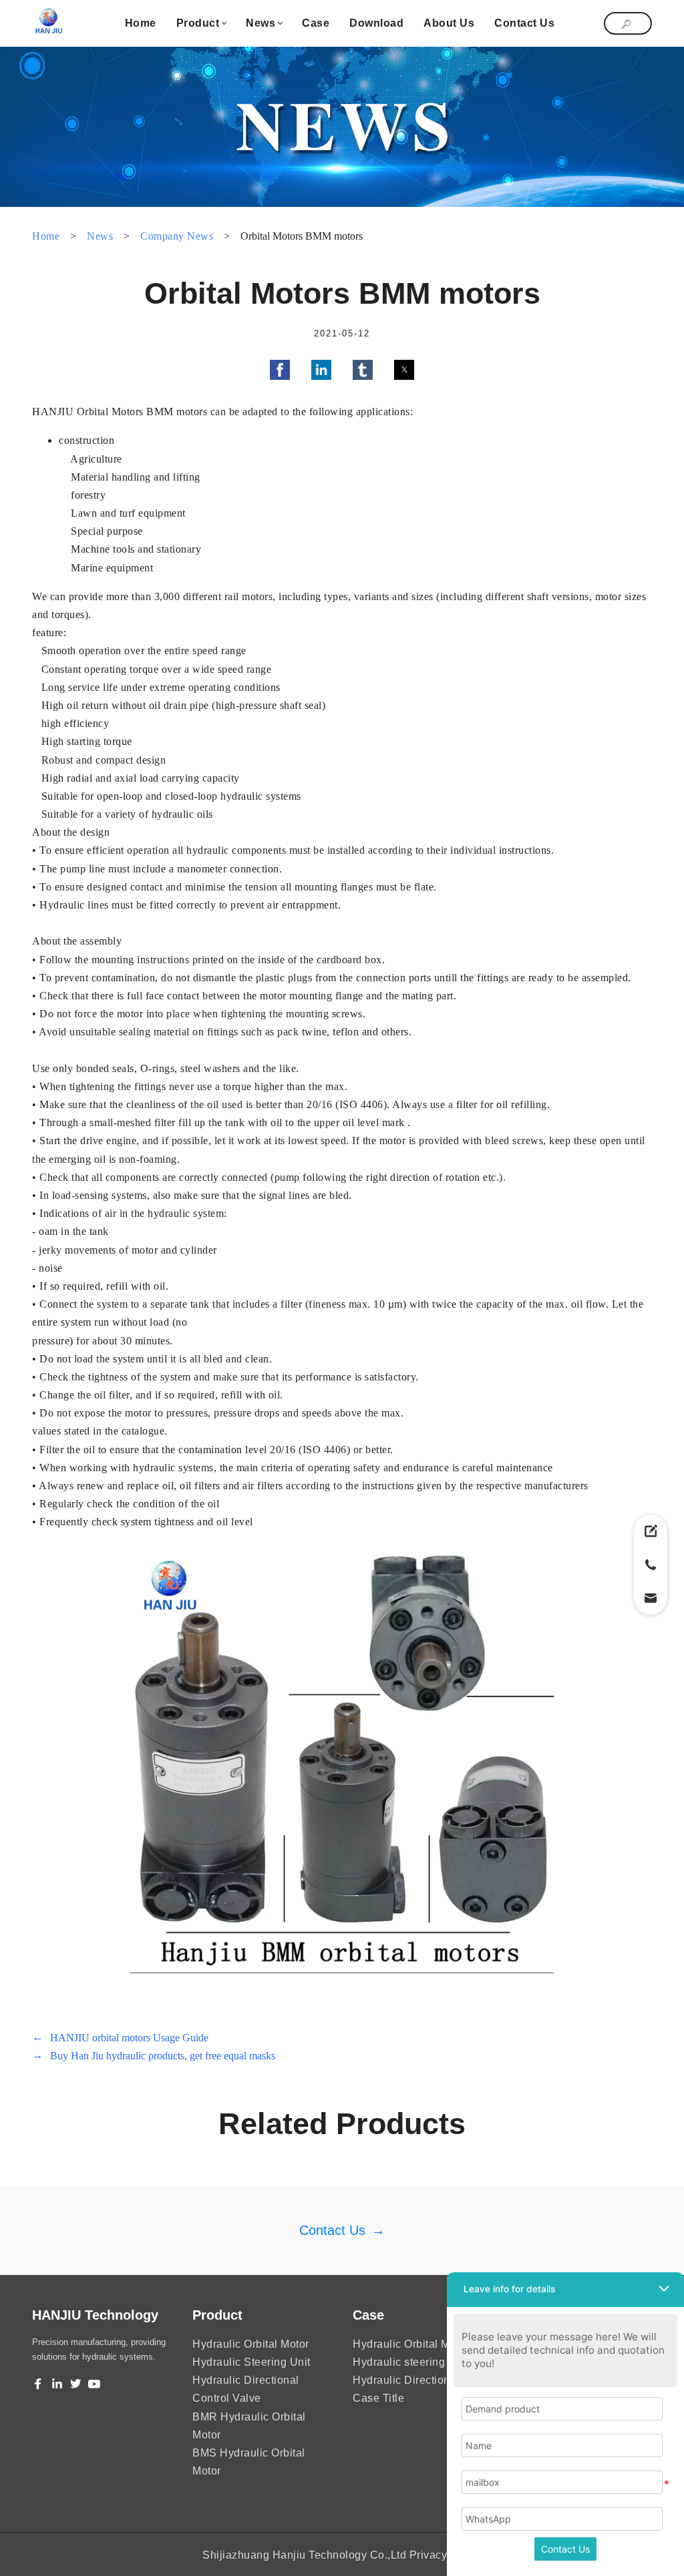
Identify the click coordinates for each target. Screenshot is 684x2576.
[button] (280, 370)
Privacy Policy (446, 2555)
